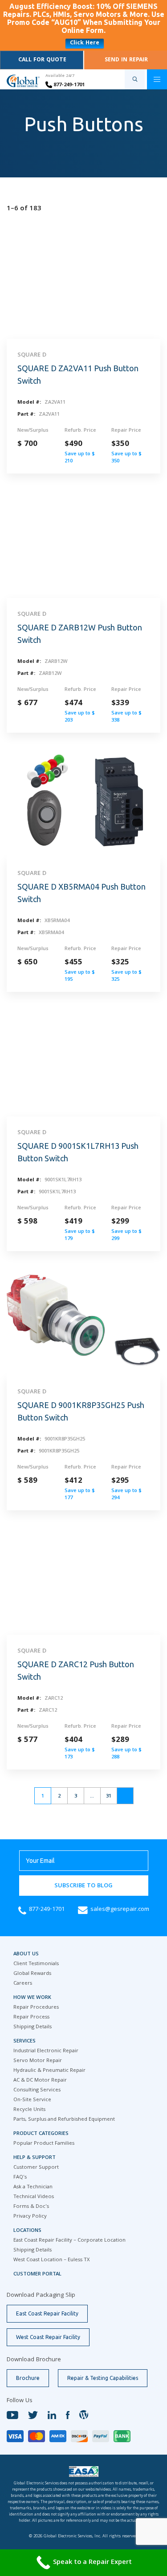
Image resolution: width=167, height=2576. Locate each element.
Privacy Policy (30, 2217)
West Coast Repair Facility (48, 2337)
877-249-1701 (68, 85)
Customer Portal (37, 2274)
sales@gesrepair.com (120, 1910)
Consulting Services (37, 2090)
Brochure (28, 2378)
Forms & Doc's (31, 2207)
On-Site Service (32, 2100)
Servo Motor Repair (38, 2061)
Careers (23, 1984)
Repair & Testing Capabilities (103, 2378)
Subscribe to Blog (83, 1886)
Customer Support (36, 2168)
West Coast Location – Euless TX (51, 2260)
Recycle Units (29, 2110)
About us (26, 1954)
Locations (27, 2231)
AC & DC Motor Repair (40, 2080)
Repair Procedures (36, 2008)
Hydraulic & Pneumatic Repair (49, 2071)
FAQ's (20, 2177)
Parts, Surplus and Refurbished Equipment (64, 2120)
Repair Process (31, 2017)
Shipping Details (33, 2027)
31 (109, 1796)
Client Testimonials (36, 1964)
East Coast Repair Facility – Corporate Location (69, 2241)
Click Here (85, 43)
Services (24, 2041)
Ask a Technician (33, 2187)
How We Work (32, 1998)
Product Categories (41, 2134)
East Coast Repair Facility (47, 2313)
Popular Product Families (44, 2144)
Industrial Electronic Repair (46, 2051)
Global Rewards (32, 1974)
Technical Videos (34, 2197)
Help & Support (35, 2158)
